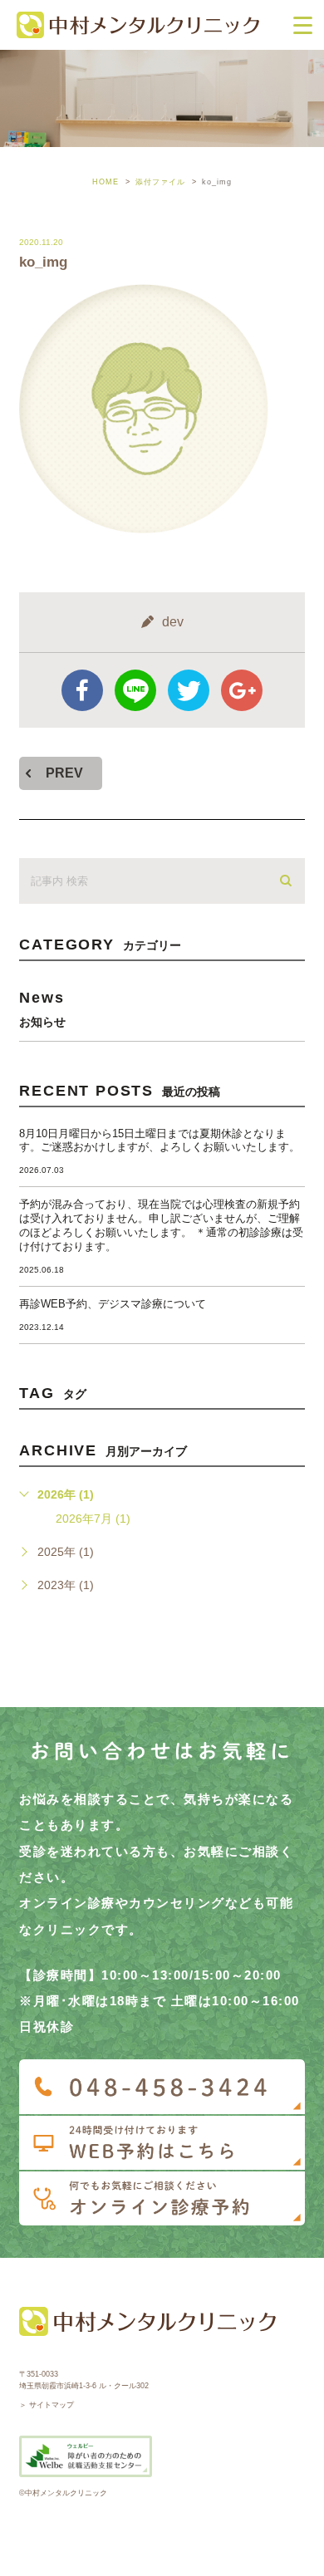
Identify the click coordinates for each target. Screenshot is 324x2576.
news (42, 1008)
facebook (82, 690)
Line (135, 690)
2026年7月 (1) (93, 1519)
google (242, 690)
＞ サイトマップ (47, 2405)
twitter (189, 690)
